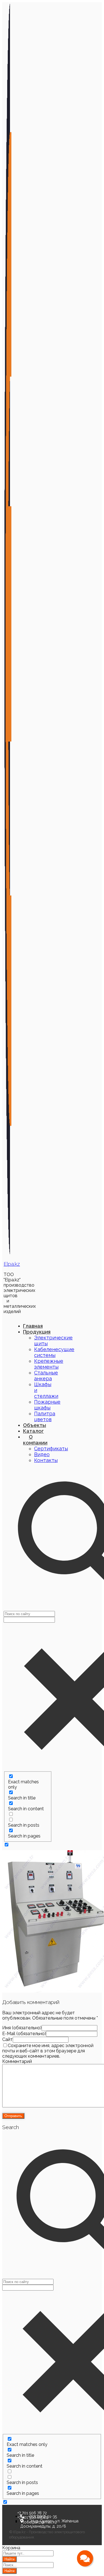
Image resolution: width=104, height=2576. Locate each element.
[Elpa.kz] (8, 1253)
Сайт (7, 2039)
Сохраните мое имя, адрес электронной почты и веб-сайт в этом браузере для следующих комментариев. (48, 2051)
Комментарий (17, 2061)
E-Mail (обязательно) (24, 2034)
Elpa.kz (12, 1264)
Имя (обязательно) (22, 2028)
